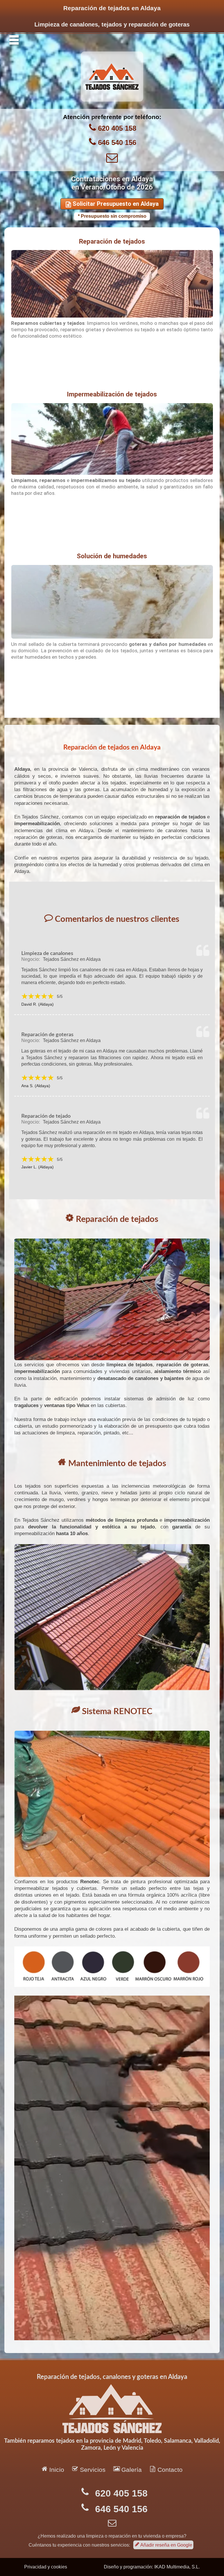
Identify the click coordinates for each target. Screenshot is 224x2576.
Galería (128, 2469)
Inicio (53, 2469)
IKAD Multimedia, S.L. (177, 2567)
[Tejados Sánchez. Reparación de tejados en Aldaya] (112, 100)
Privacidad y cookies (46, 2567)
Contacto (166, 2469)
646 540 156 (117, 142)
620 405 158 (117, 128)
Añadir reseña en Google (163, 2545)
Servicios (89, 2469)
